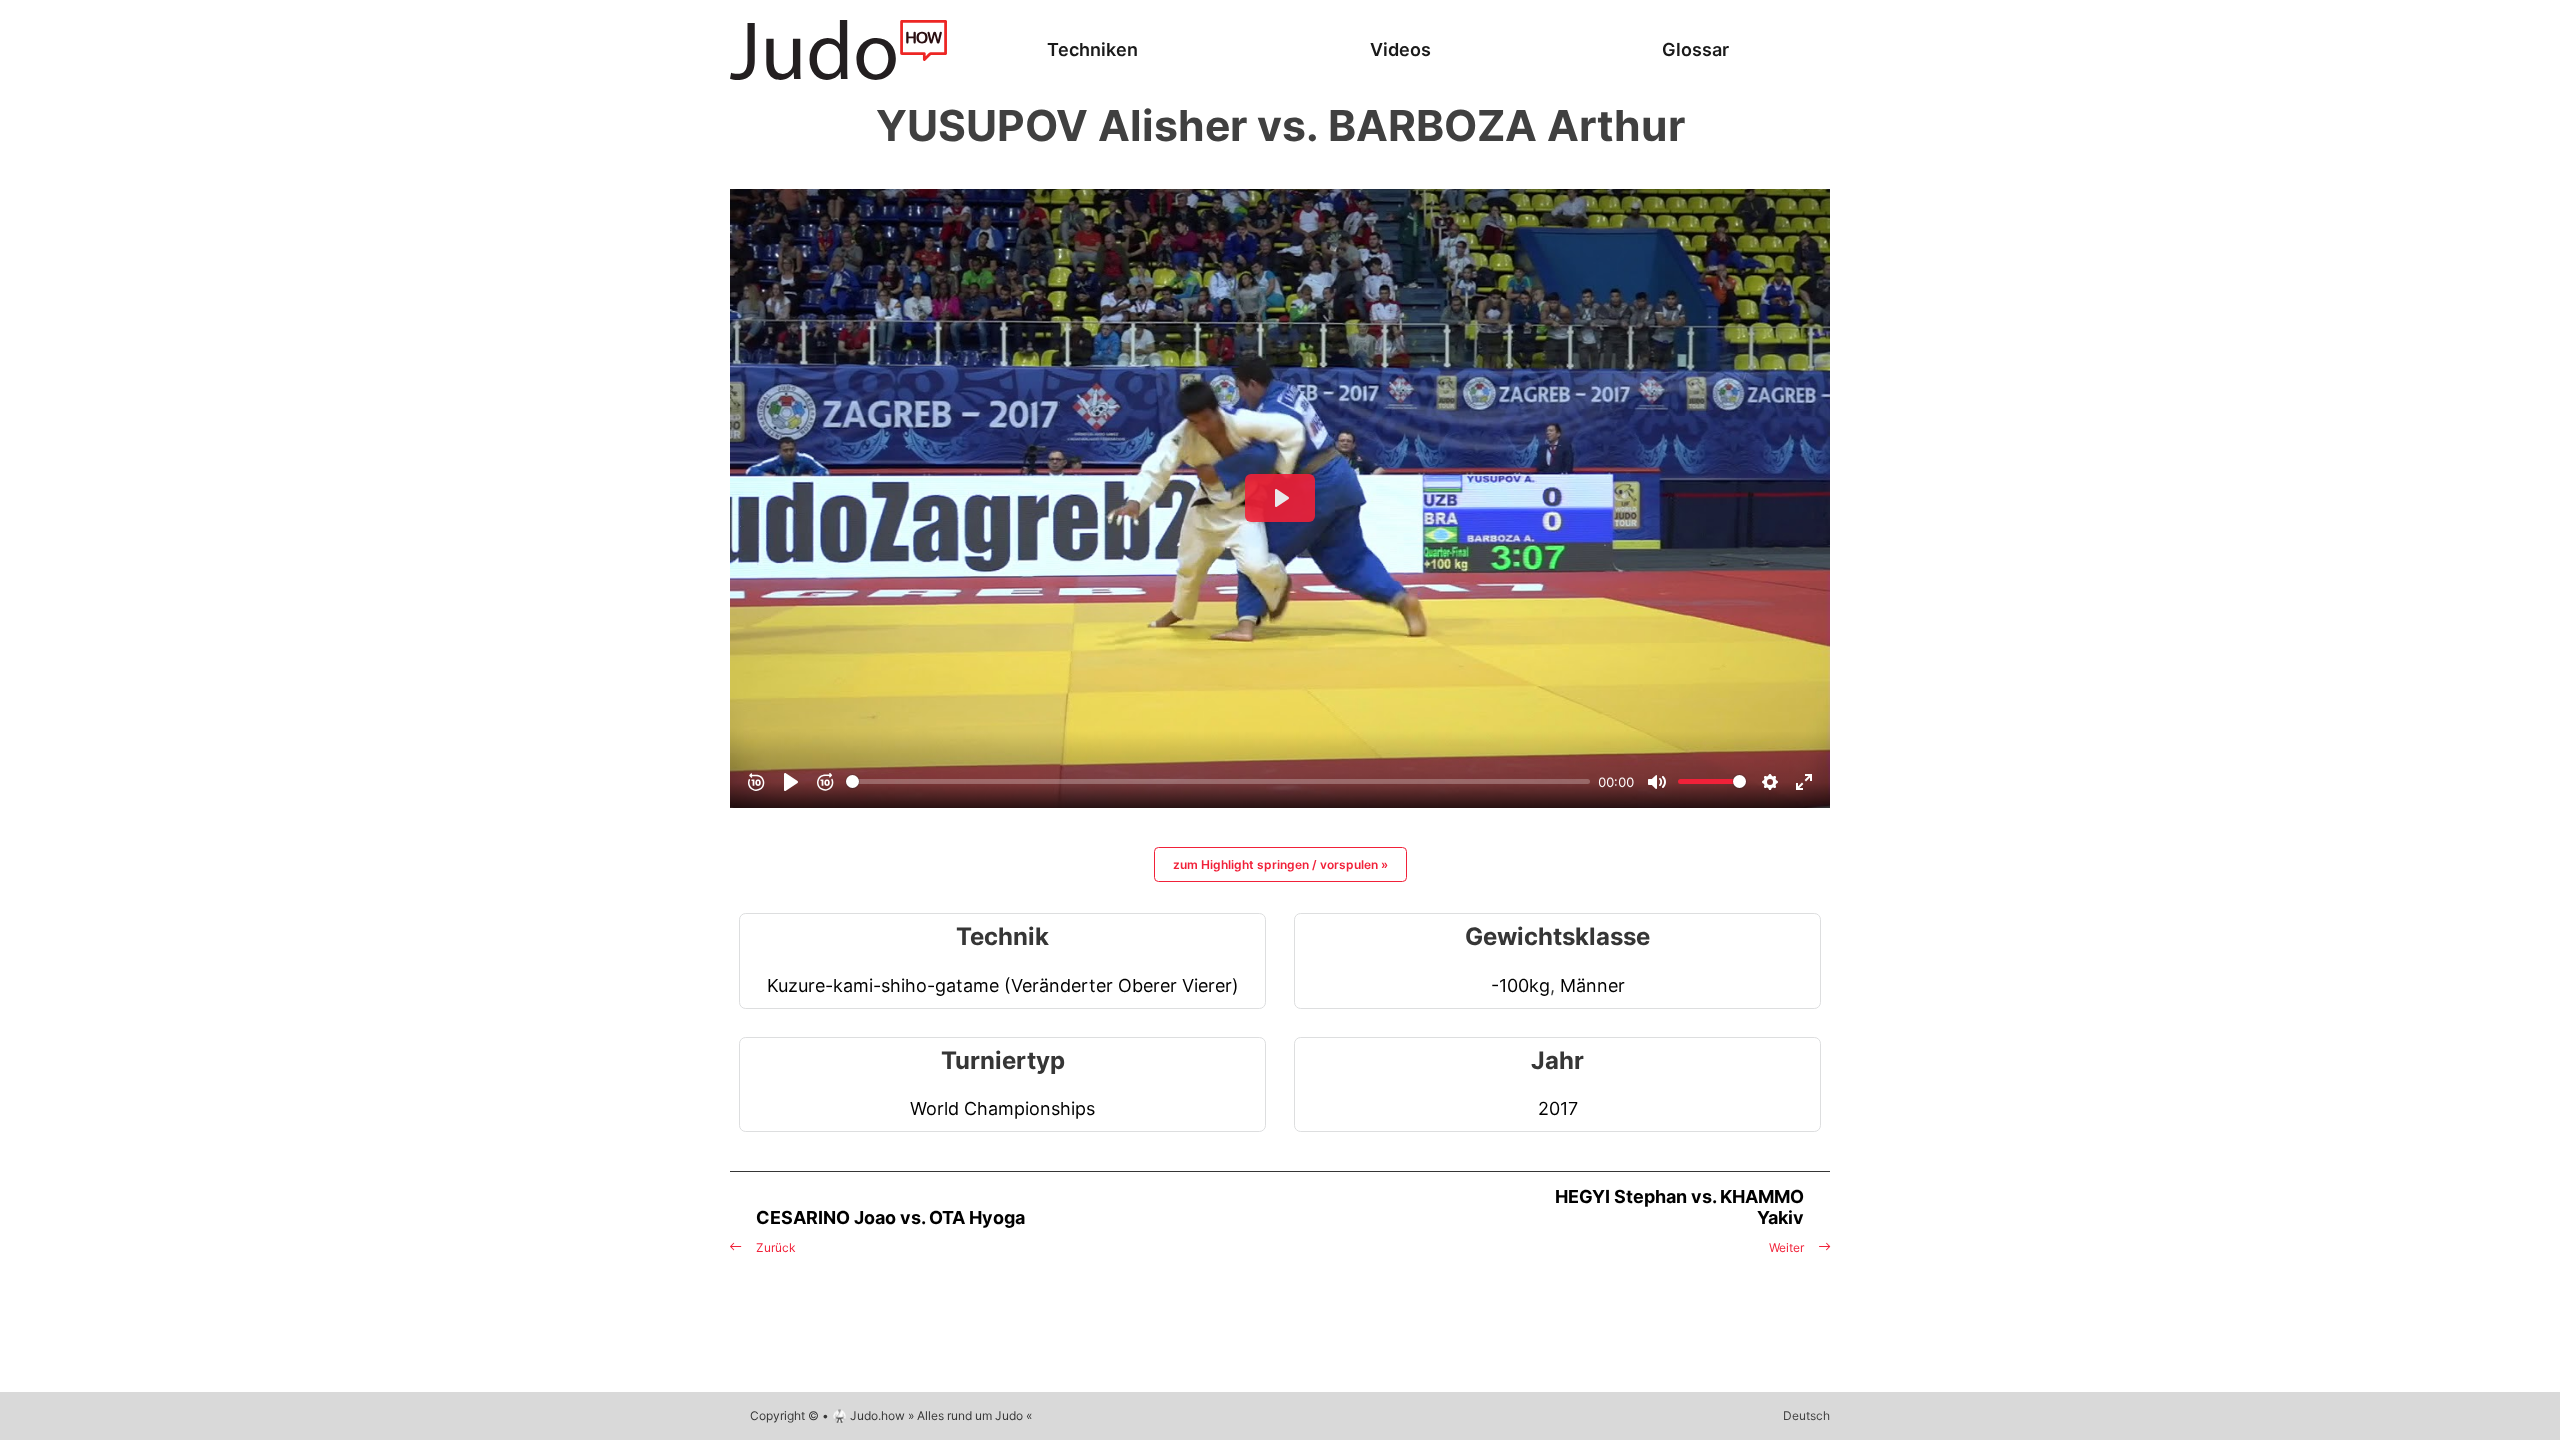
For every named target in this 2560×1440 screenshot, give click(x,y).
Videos (1400, 49)
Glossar (1695, 49)
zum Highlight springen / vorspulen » (1280, 864)
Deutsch (1806, 1415)
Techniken (1092, 49)
